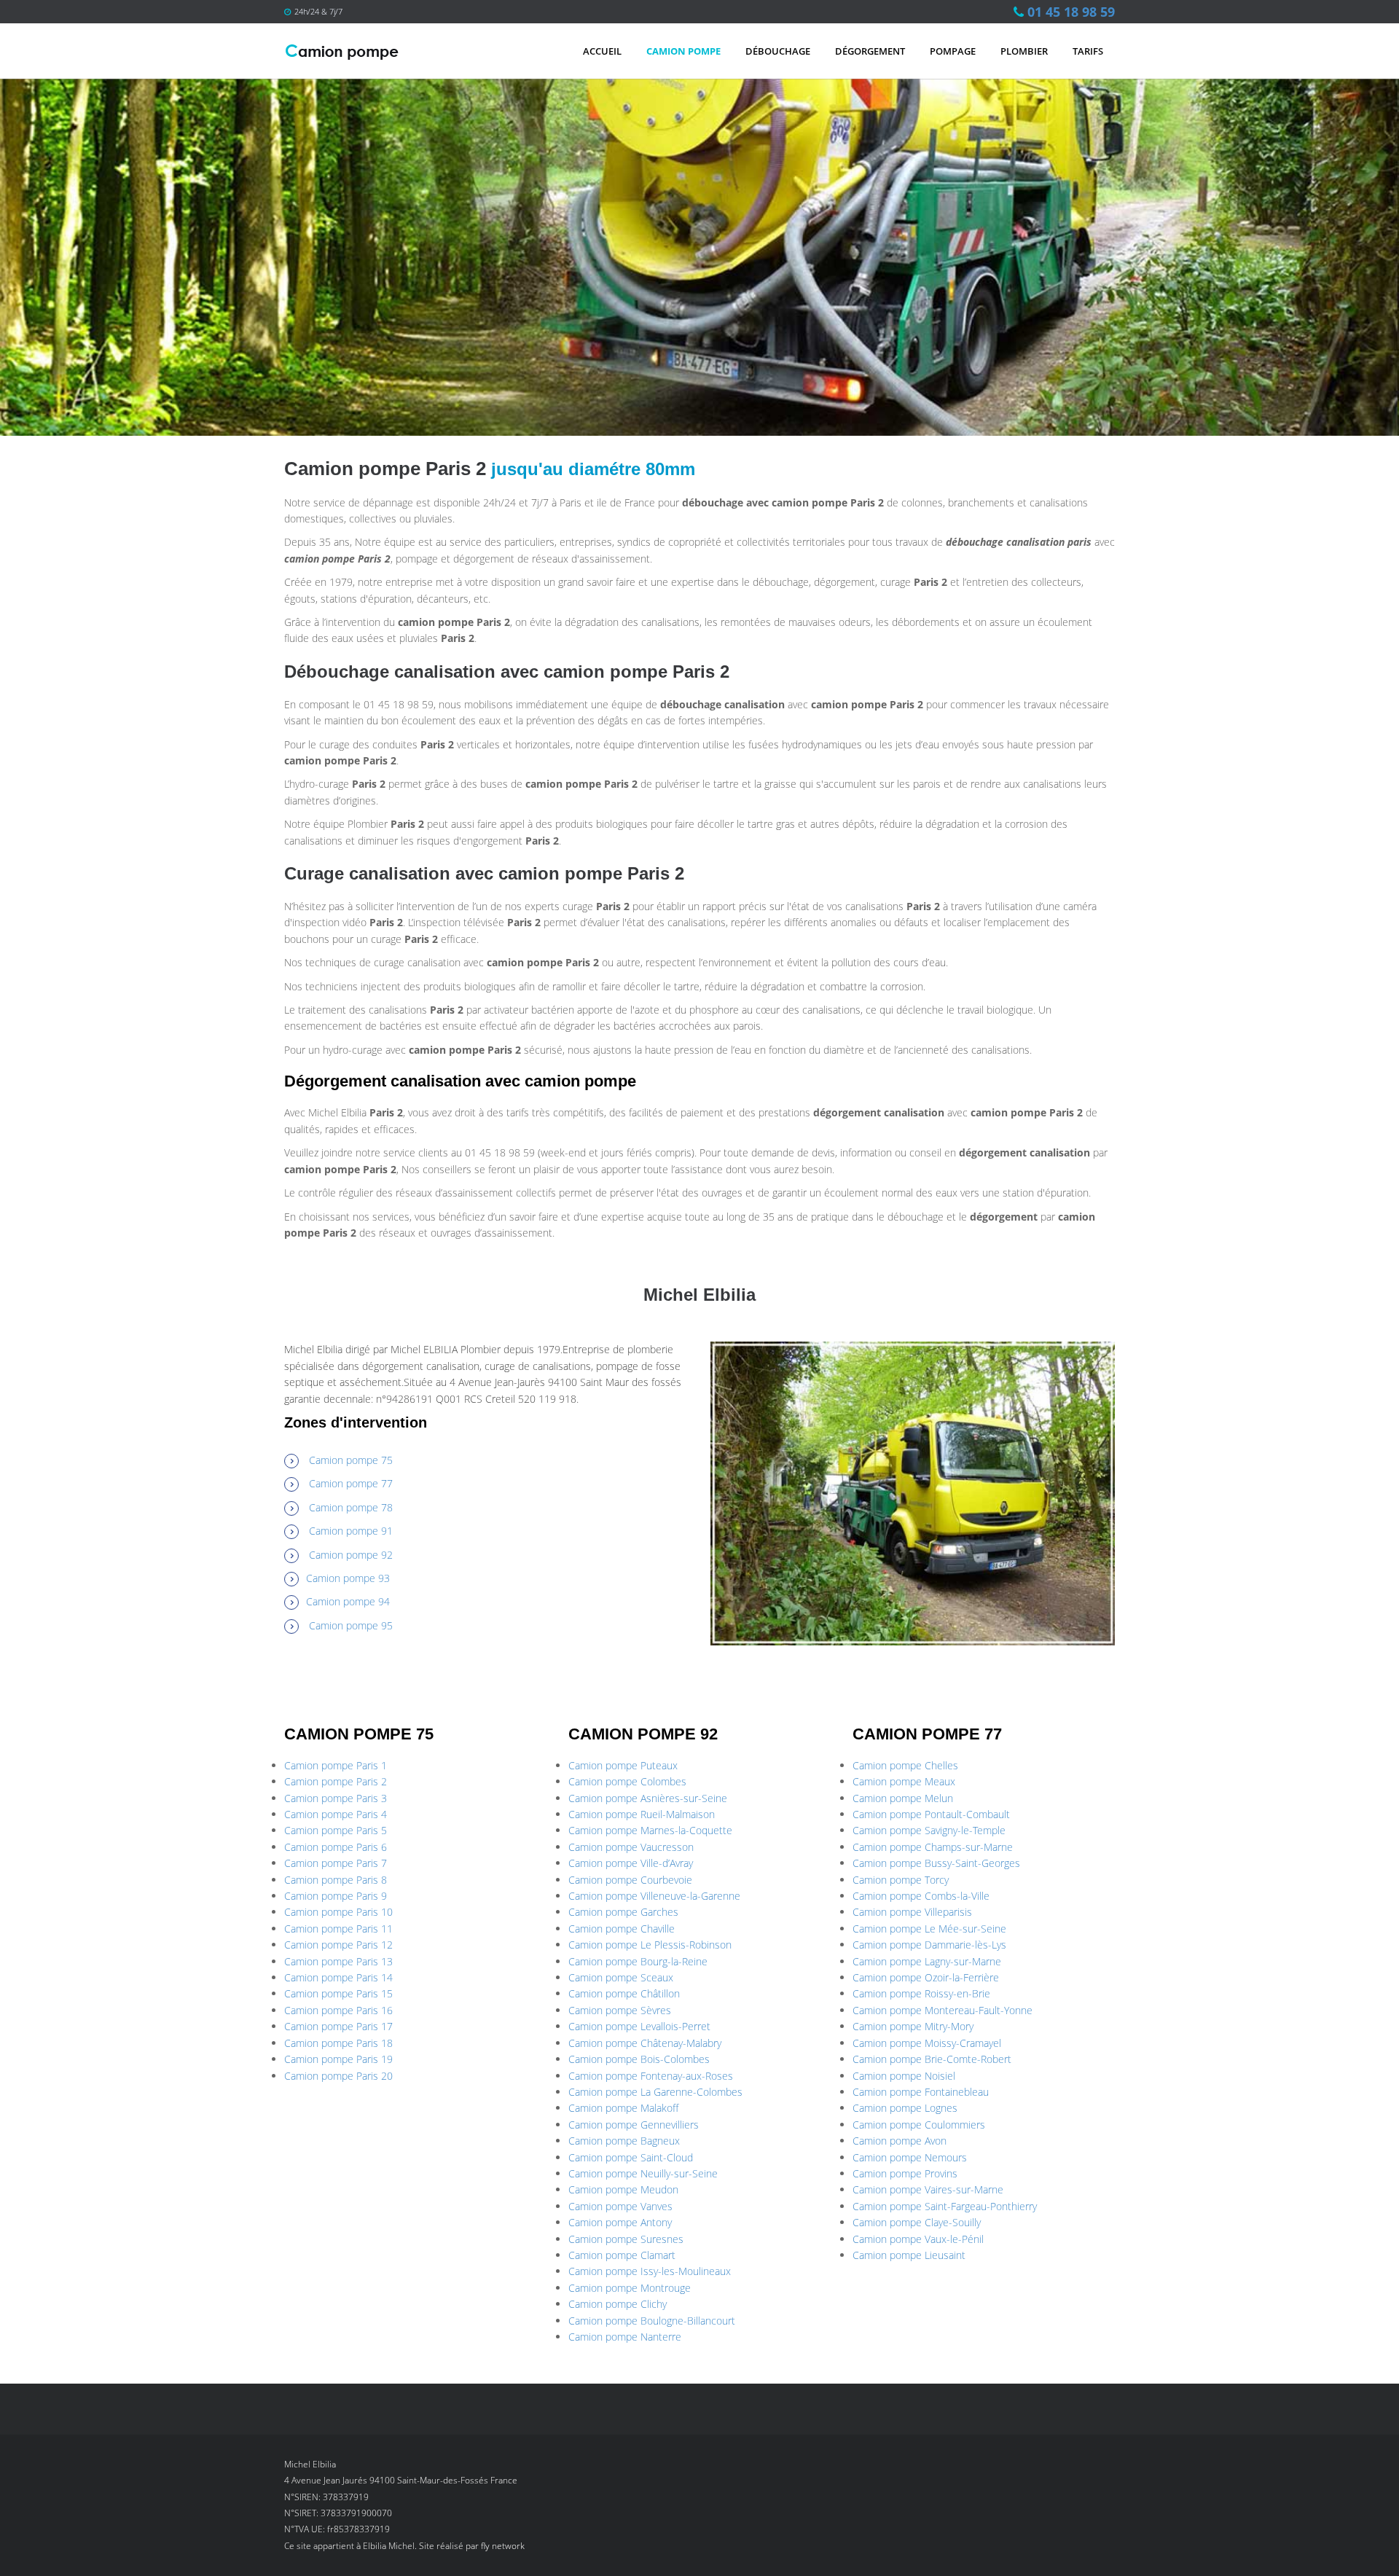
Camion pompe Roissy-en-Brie (921, 1993)
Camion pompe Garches (623, 1912)
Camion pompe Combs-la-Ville (921, 1896)
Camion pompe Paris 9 (336, 1896)
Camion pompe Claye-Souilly (917, 2222)
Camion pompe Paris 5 (336, 1830)
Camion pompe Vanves (620, 2206)
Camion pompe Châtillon (624, 1993)
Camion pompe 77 (351, 1483)
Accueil (602, 51)
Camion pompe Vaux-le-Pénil (918, 2239)
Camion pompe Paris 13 (338, 1961)
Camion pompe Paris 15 (338, 1993)
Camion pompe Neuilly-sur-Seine (643, 2173)
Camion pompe (683, 51)
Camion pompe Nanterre (625, 2337)
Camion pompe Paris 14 (338, 1977)
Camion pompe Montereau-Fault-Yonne (943, 2010)
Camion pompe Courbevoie (630, 1880)
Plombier (1024, 51)
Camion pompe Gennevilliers (634, 2125)
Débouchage (778, 51)
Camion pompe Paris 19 (338, 2059)
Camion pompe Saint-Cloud (631, 2157)
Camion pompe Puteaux (623, 1765)
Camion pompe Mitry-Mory (913, 2026)
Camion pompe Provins (905, 2173)
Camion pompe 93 (348, 1578)
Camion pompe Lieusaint (909, 2255)
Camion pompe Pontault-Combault (931, 1814)
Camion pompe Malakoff (623, 2108)
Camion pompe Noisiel (904, 2076)
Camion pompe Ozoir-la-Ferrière (926, 1977)
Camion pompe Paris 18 (338, 2043)
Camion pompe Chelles (905, 1765)
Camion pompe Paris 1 (336, 1765)
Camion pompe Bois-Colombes (639, 2059)
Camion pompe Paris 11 (338, 1929)
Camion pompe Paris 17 (338, 2026)
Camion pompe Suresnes (626, 2239)
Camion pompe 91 (351, 1531)
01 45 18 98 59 (1071, 12)
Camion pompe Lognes (905, 2108)
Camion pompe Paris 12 (338, 1945)
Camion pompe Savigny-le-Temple (929, 1830)
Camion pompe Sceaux (621, 1977)
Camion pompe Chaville (622, 1929)
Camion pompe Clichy (618, 2304)
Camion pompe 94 (348, 1601)
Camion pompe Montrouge (630, 2288)
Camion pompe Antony (620, 2222)
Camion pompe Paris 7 (336, 1863)
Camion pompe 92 (351, 1555)
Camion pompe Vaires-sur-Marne (928, 2189)
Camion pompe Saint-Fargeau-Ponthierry (945, 2206)
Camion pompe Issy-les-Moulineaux (650, 2271)
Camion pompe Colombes (627, 1781)
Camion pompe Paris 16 (338, 2010)
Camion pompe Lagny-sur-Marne (927, 1961)
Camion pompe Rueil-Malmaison (642, 1814)
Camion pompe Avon (900, 2141)
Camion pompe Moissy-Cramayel (927, 2043)
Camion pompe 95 (351, 1625)
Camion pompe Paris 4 (336, 1814)
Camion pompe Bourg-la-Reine (638, 1961)
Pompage (953, 51)
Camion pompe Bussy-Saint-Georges (936, 1863)
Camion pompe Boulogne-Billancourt (652, 2321)
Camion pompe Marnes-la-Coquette (650, 1830)
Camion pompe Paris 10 (338, 1912)
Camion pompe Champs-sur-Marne (933, 1847)
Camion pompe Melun (903, 1798)
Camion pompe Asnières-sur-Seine (648, 1798)
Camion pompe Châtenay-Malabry (645, 2043)
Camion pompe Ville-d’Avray (631, 1863)
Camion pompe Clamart (622, 2255)
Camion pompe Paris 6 (336, 1847)
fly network (503, 2546)
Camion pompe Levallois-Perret (639, 2026)
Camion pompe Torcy (901, 1880)
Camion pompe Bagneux (624, 2141)
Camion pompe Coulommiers (919, 2125)
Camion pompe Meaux (904, 1781)
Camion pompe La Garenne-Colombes (655, 2092)
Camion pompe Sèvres (620, 2010)
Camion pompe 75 (351, 1460)
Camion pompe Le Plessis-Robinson (650, 1945)
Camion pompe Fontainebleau (921, 2092)
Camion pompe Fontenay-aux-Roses (651, 2076)
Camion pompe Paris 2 (336, 1781)
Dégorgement (870, 51)
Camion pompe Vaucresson (631, 1847)
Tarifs (1088, 51)
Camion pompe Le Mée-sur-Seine (929, 1929)
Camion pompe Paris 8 (336, 1880)
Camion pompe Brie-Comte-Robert (932, 2059)
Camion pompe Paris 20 (338, 2076)
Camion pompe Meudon (623, 2189)
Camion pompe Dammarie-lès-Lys (929, 1945)
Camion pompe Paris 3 (336, 1798)
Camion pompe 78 (351, 1507)
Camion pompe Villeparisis (912, 1912)
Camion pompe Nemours (910, 2157)
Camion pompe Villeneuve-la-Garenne (654, 1896)
